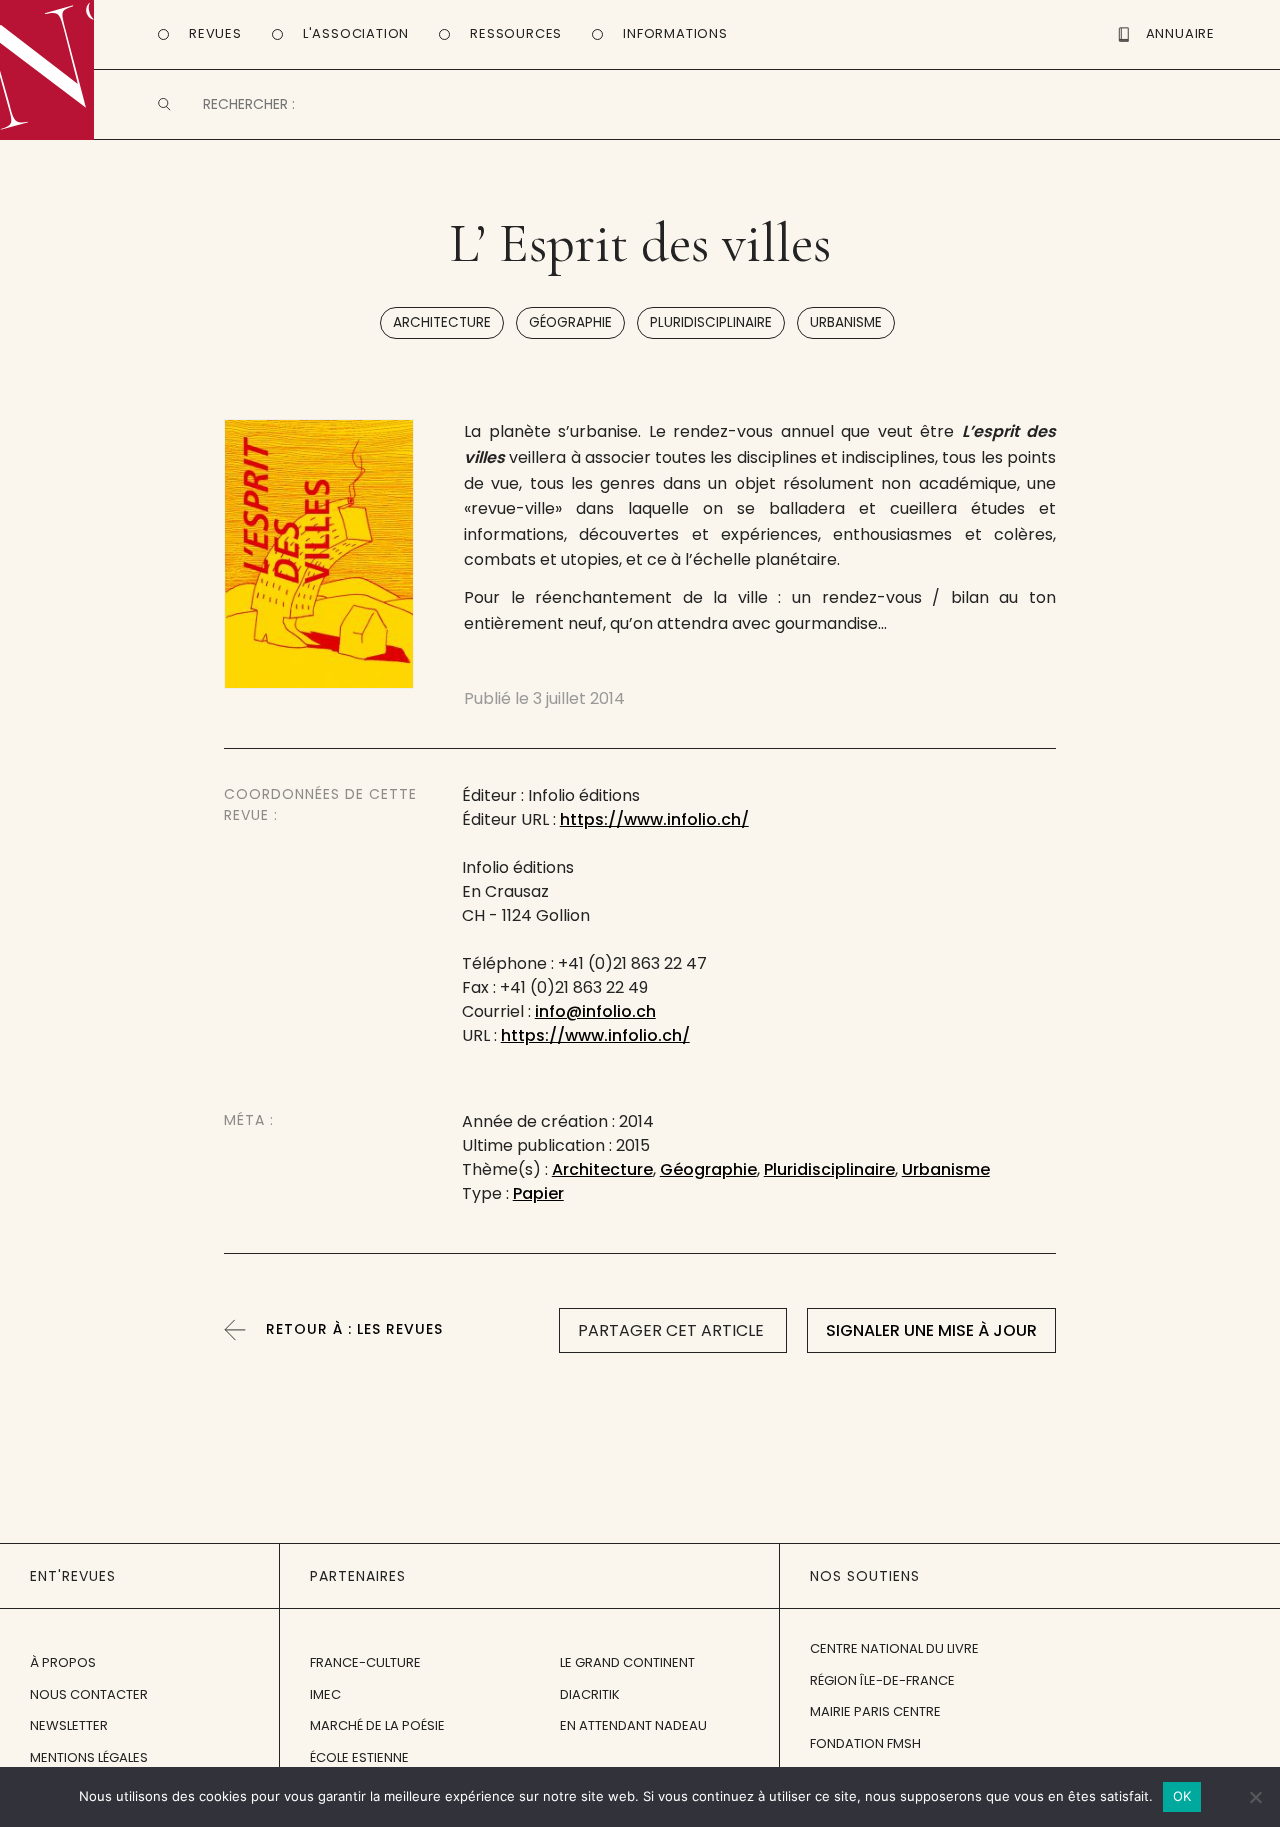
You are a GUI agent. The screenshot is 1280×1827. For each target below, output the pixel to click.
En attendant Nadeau (633, 1725)
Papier (538, 1193)
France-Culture (365, 1662)
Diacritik (590, 1694)
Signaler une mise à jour (931, 1330)
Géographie (570, 322)
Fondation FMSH (865, 1743)
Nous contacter (89, 1694)
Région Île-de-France (882, 1680)
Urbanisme (846, 322)
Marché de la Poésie (377, 1725)
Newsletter (69, 1725)
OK (1182, 1796)
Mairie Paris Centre (875, 1711)
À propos (63, 1662)
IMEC (325, 1694)
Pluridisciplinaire (711, 322)
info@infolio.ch (595, 1011)
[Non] (1255, 1797)
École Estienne (359, 1757)
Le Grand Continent (627, 1662)
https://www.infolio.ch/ (654, 819)
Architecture (442, 322)
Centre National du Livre (894, 1648)
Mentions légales (89, 1757)
